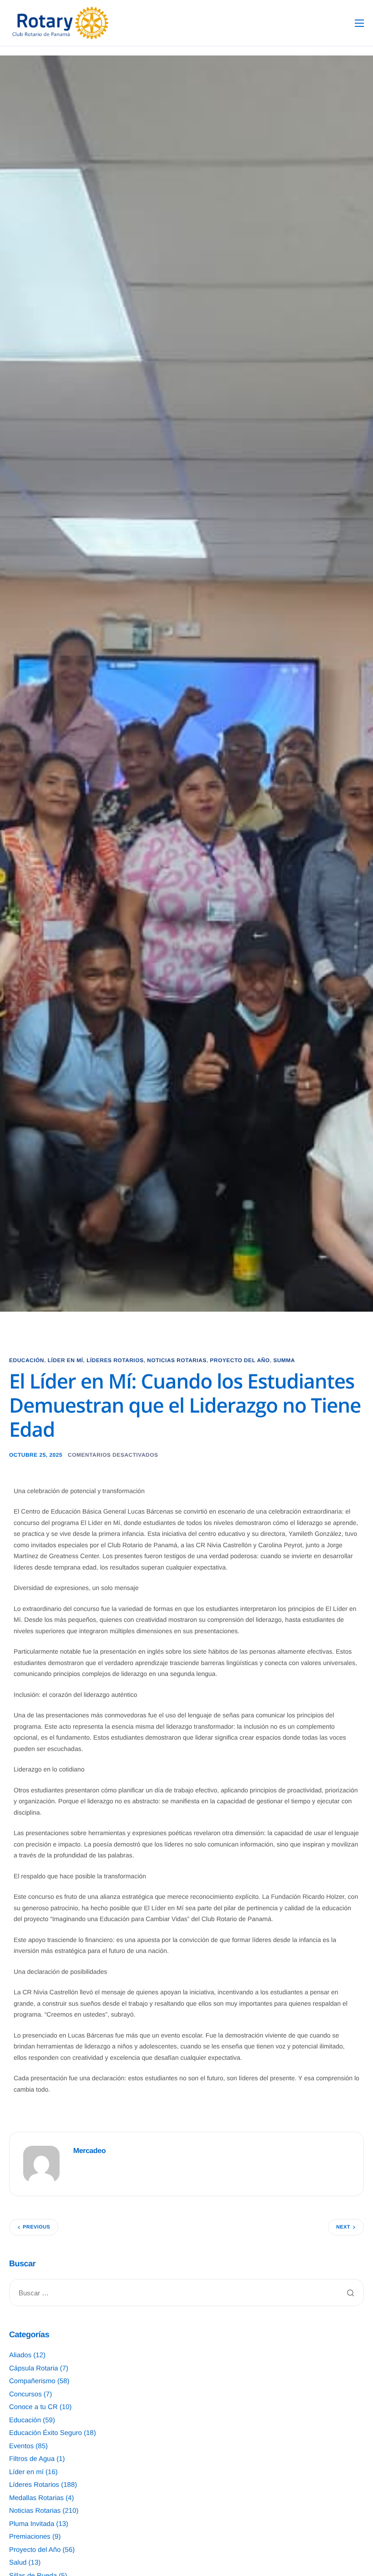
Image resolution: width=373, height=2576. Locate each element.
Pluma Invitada (32, 2524)
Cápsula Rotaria (34, 2368)
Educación (27, 1360)
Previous (36, 2227)
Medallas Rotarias (36, 2498)
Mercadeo (89, 2151)
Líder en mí (66, 1360)
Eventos (21, 2446)
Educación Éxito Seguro (45, 2433)
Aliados (20, 2355)
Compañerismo (32, 2381)
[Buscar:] (186, 2293)
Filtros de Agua (32, 2459)
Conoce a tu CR (33, 2407)
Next (343, 2227)
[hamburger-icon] (359, 23)
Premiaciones (30, 2537)
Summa (284, 1360)
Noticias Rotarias (177, 1360)
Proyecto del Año (240, 1360)
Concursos (25, 2394)
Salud (18, 2563)
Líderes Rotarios (115, 1360)
